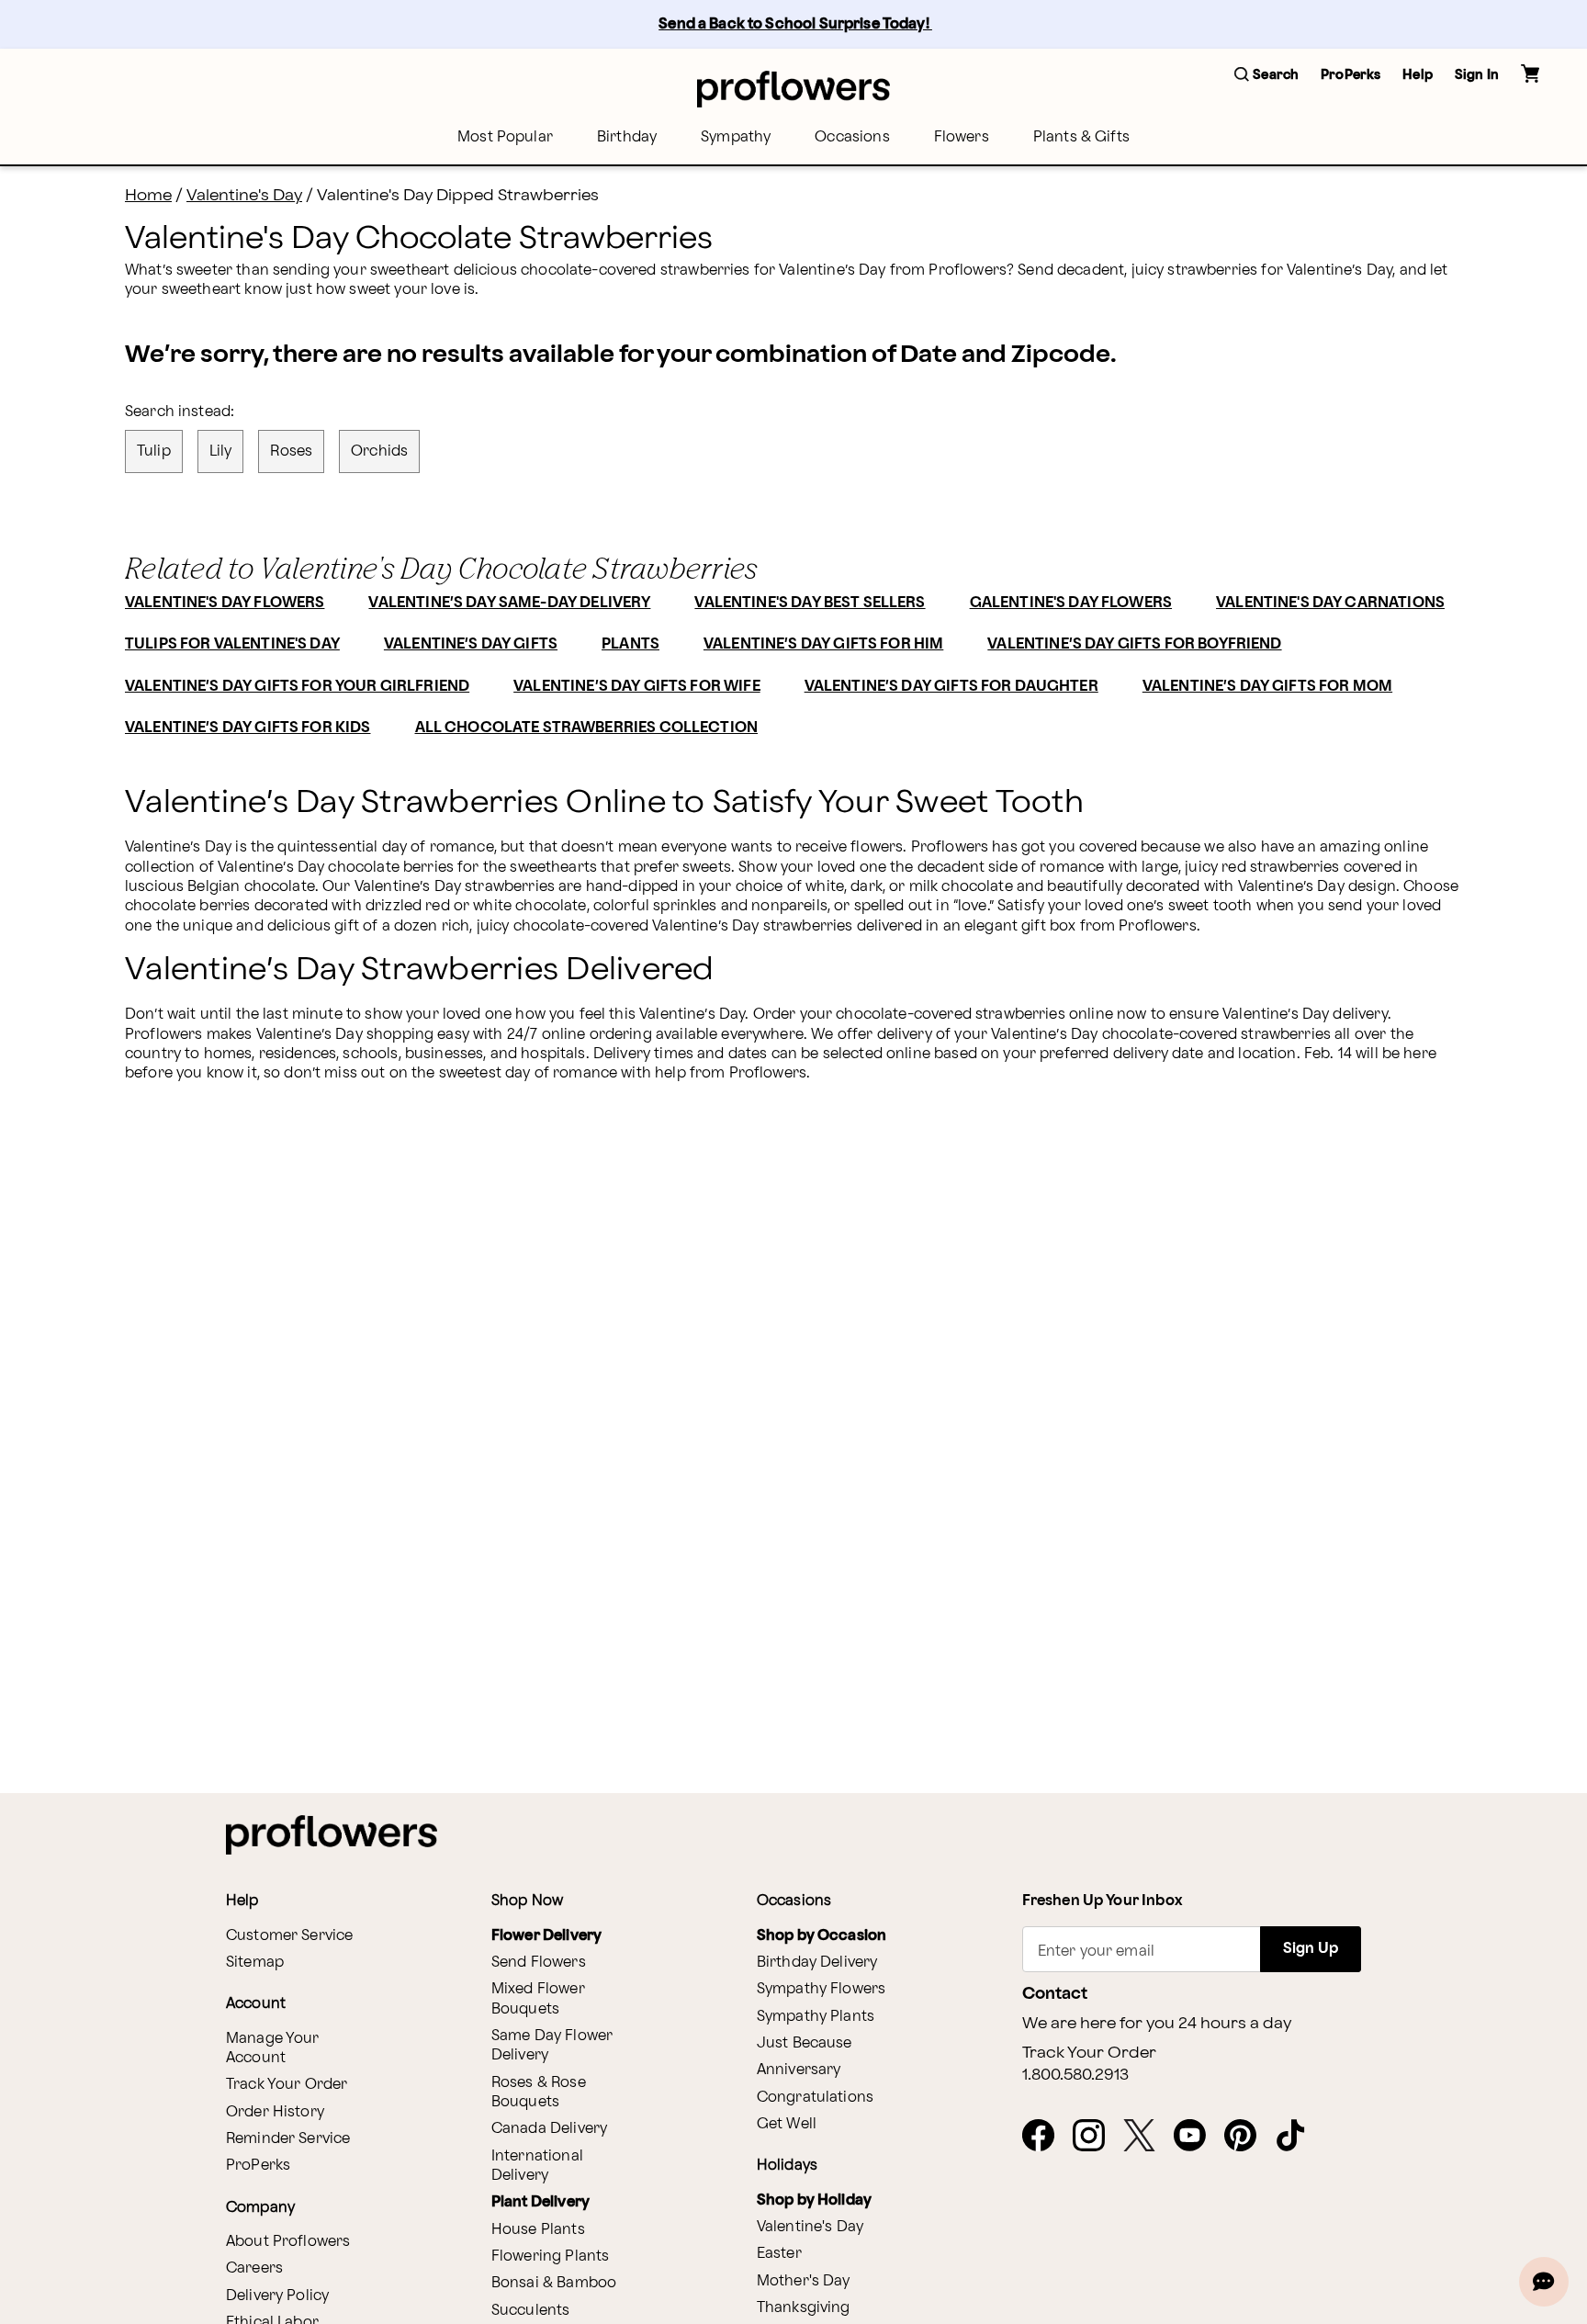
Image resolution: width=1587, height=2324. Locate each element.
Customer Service (289, 1936)
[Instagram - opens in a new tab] (1096, 2137)
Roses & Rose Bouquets (539, 2093)
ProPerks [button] (1351, 75)
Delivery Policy (277, 2296)
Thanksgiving (804, 2308)
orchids (379, 451)
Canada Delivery (549, 2129)
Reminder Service (288, 2139)
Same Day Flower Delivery (552, 2046)
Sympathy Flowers (821, 1989)
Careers (254, 2268)
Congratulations (815, 2098)
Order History (275, 2112)
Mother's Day (804, 2281)
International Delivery (537, 2166)
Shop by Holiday (814, 2200)
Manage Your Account (273, 2048)
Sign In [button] (1477, 75)
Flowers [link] (962, 137)
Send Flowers (539, 1963)
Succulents (531, 2311)
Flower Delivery (546, 1936)
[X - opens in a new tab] (1147, 2137)
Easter (779, 2254)
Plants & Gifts (1081, 137)
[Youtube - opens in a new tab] (1197, 2137)
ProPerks (258, 2166)
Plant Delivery (540, 2202)
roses (291, 451)
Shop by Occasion (822, 1936)
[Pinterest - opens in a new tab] (1248, 2137)
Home (148, 195)
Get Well (787, 2124)
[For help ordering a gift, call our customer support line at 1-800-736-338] (793, 89)
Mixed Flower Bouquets (538, 1999)
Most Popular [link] (505, 137)
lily (221, 451)
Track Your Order (287, 2085)
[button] (1266, 76)
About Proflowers (288, 2242)
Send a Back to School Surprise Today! (795, 24)
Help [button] (1418, 75)
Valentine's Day (244, 195)
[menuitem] (505, 137)
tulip (154, 451)
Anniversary (799, 2070)
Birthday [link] (627, 137)
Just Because (805, 2043)
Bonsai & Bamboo (554, 2283)
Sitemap (255, 1963)
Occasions (852, 137)
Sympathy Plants (816, 2017)
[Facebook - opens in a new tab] (1046, 2137)
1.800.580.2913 (1075, 2075)
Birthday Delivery (817, 1963)
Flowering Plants (550, 2256)
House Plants (538, 2230)
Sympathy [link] (736, 137)
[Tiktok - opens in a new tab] (1298, 2137)
